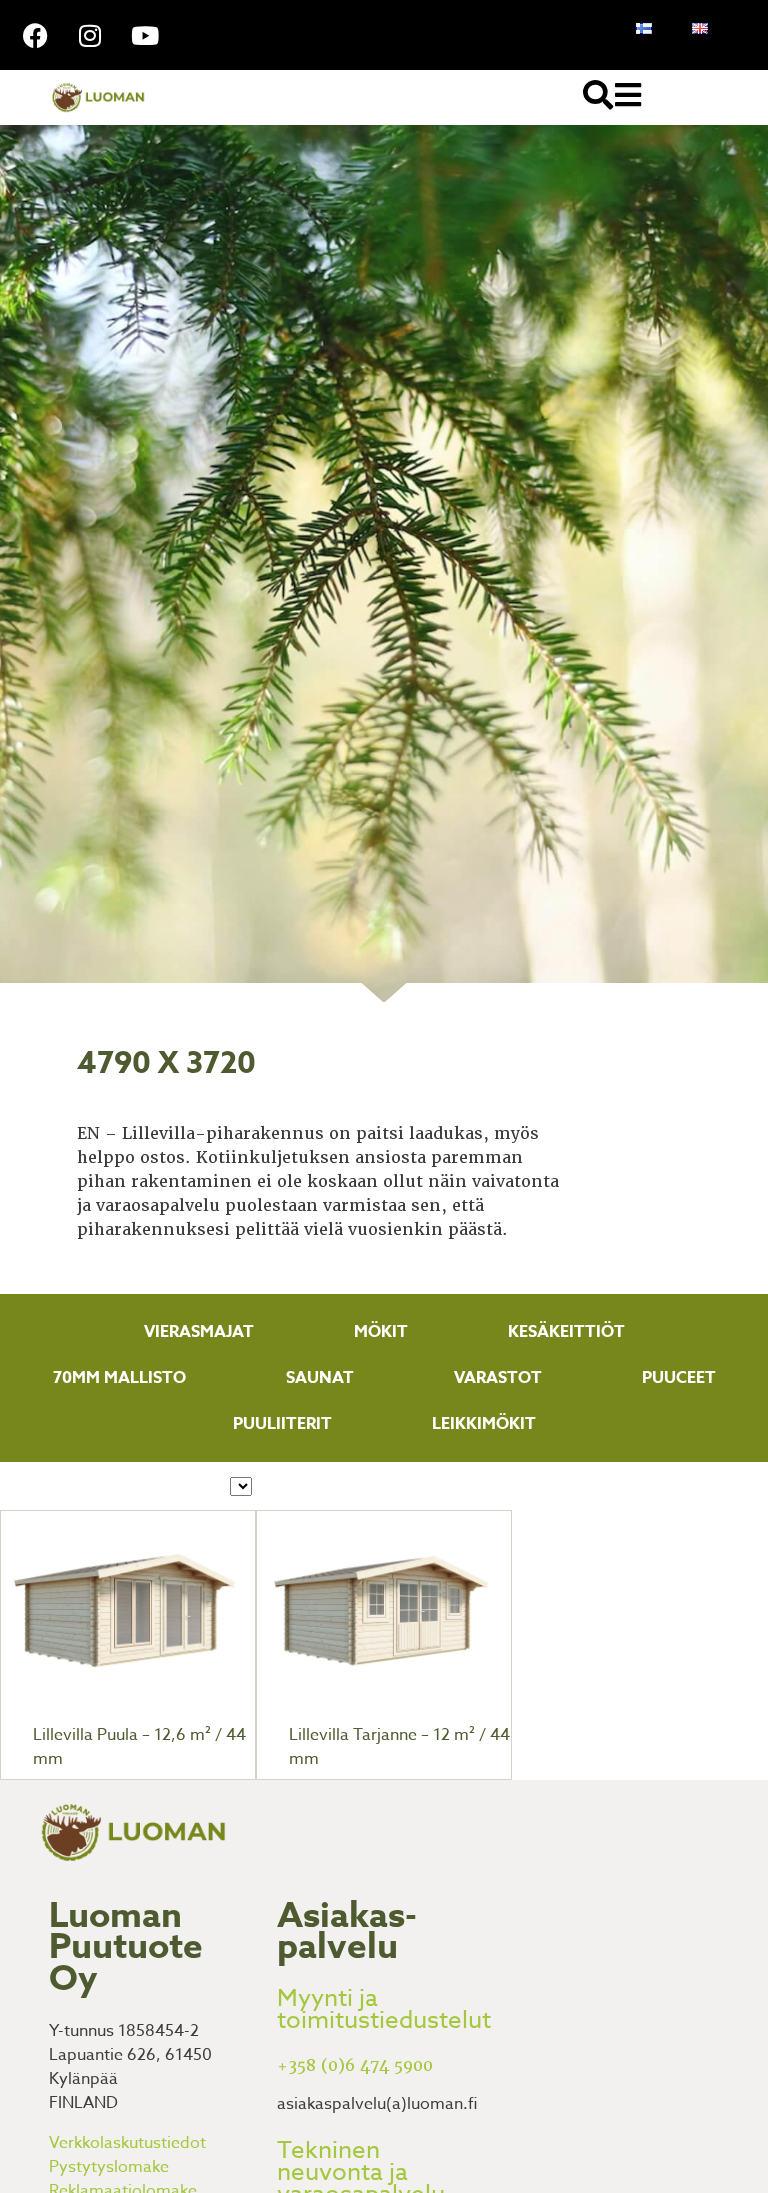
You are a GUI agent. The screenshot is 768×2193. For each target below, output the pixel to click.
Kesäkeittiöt (566, 1332)
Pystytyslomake (109, 2167)
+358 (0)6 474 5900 (355, 2065)
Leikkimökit (484, 1424)
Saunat (320, 1378)
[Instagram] (90, 35)
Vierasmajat (199, 1332)
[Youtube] (145, 35)
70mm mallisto (119, 1378)
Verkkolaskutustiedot (127, 2143)
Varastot (498, 1378)
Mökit (381, 1332)
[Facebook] (35, 35)
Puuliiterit (282, 1424)
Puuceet (679, 1378)
